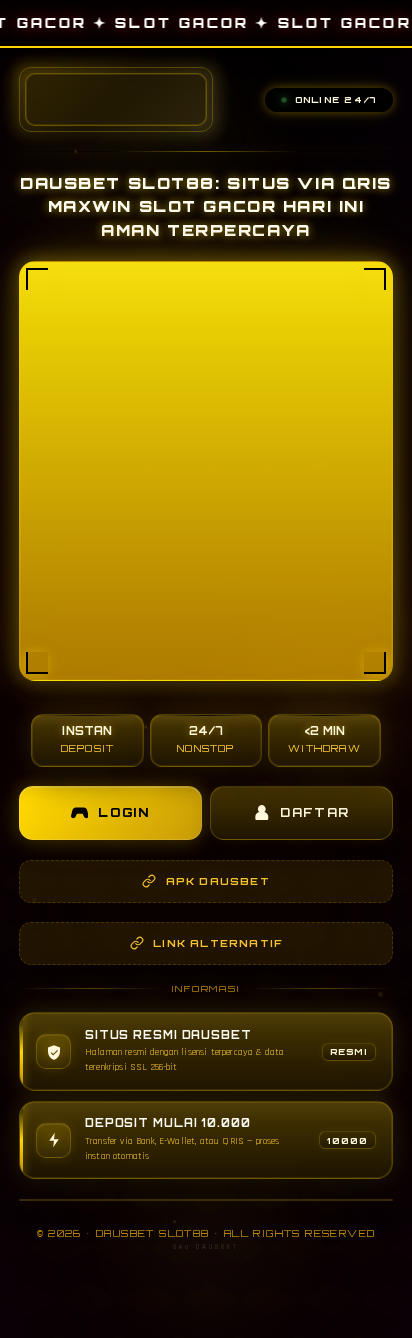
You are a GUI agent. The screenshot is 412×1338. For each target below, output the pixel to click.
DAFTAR (315, 812)
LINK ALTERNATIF (217, 943)
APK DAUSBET (218, 881)
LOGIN (124, 812)
